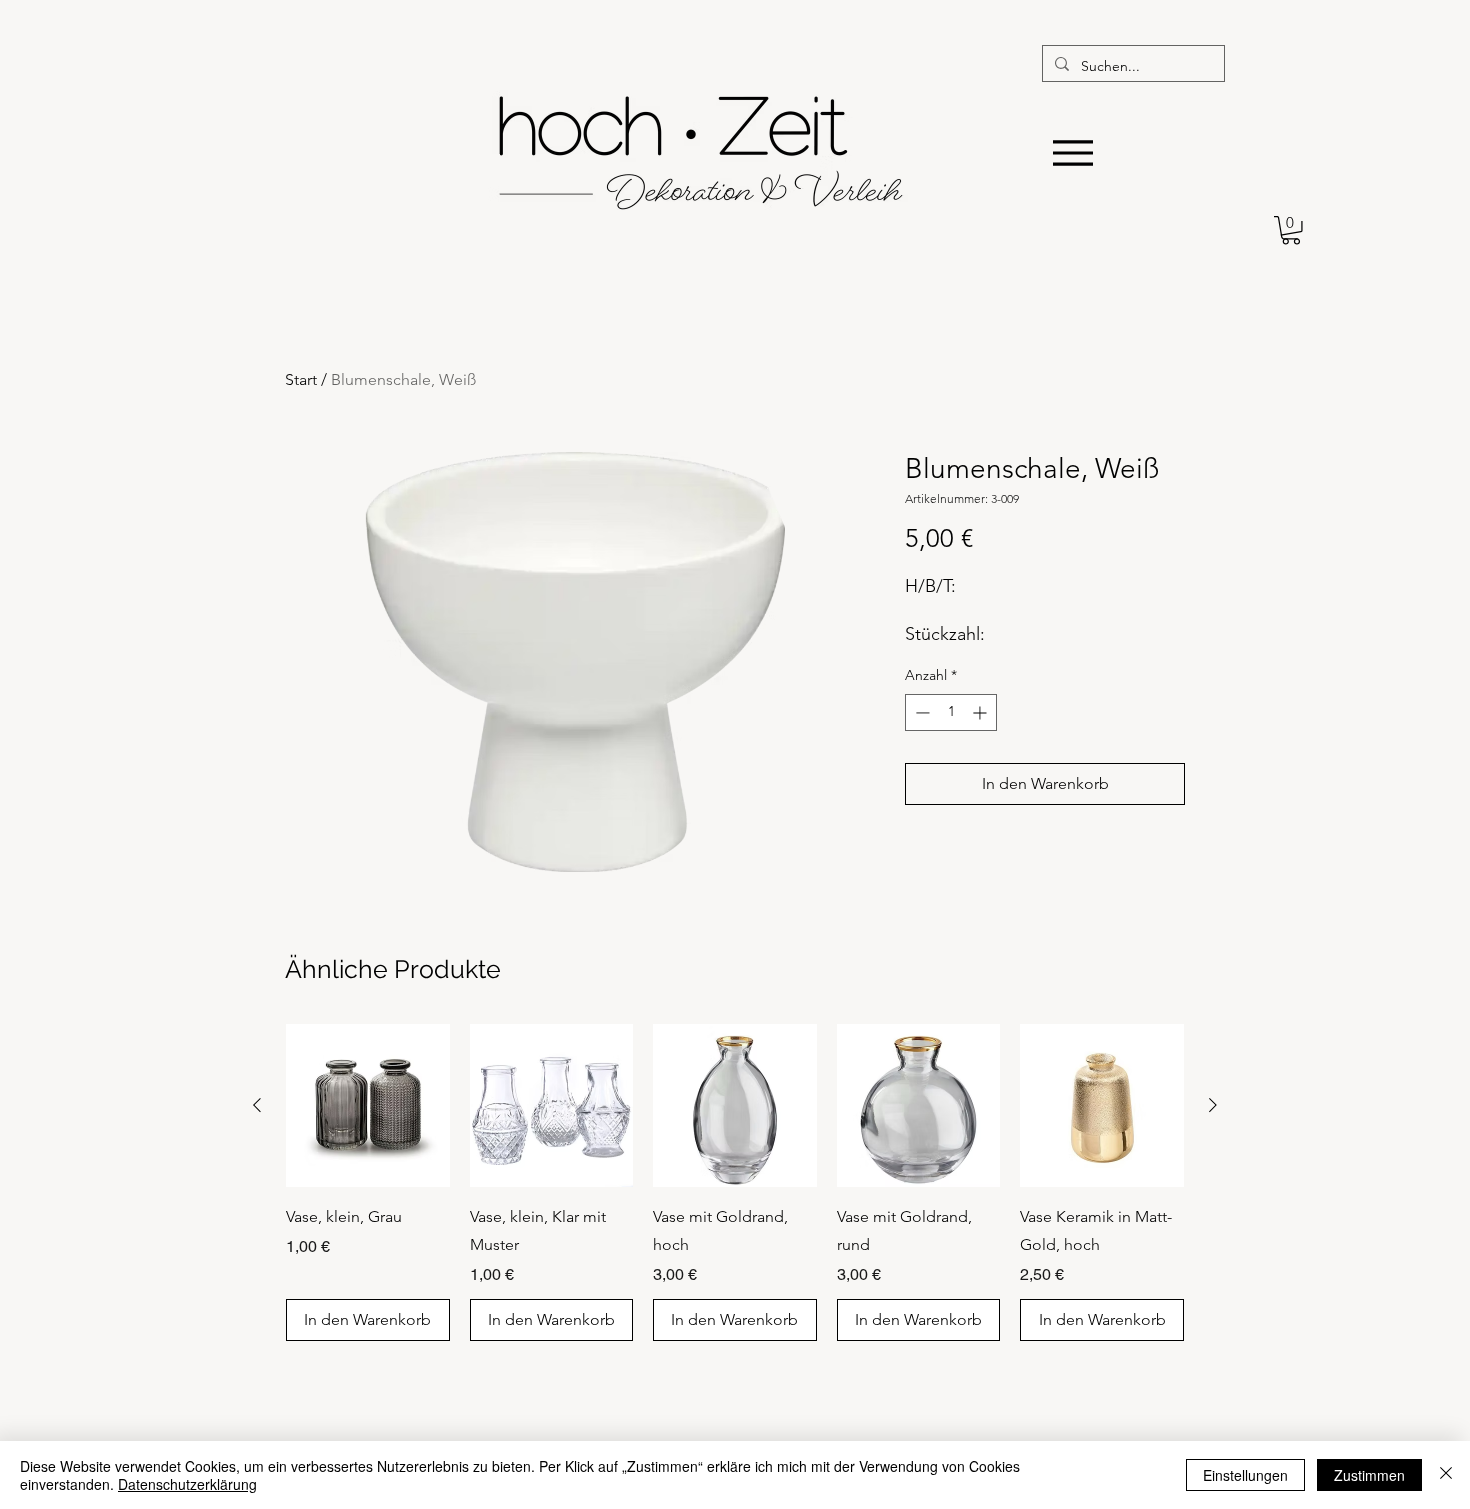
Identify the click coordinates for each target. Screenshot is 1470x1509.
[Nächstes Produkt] (1213, 1105)
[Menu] (1072, 152)
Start (301, 379)
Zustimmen (1369, 1475)
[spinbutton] (951, 712)
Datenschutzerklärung (187, 1484)
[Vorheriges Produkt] (257, 1105)
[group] (735, 1183)
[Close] (1446, 1475)
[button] (1291, 230)
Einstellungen (1245, 1475)
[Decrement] (920, 712)
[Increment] (981, 712)
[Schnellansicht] (368, 1106)
